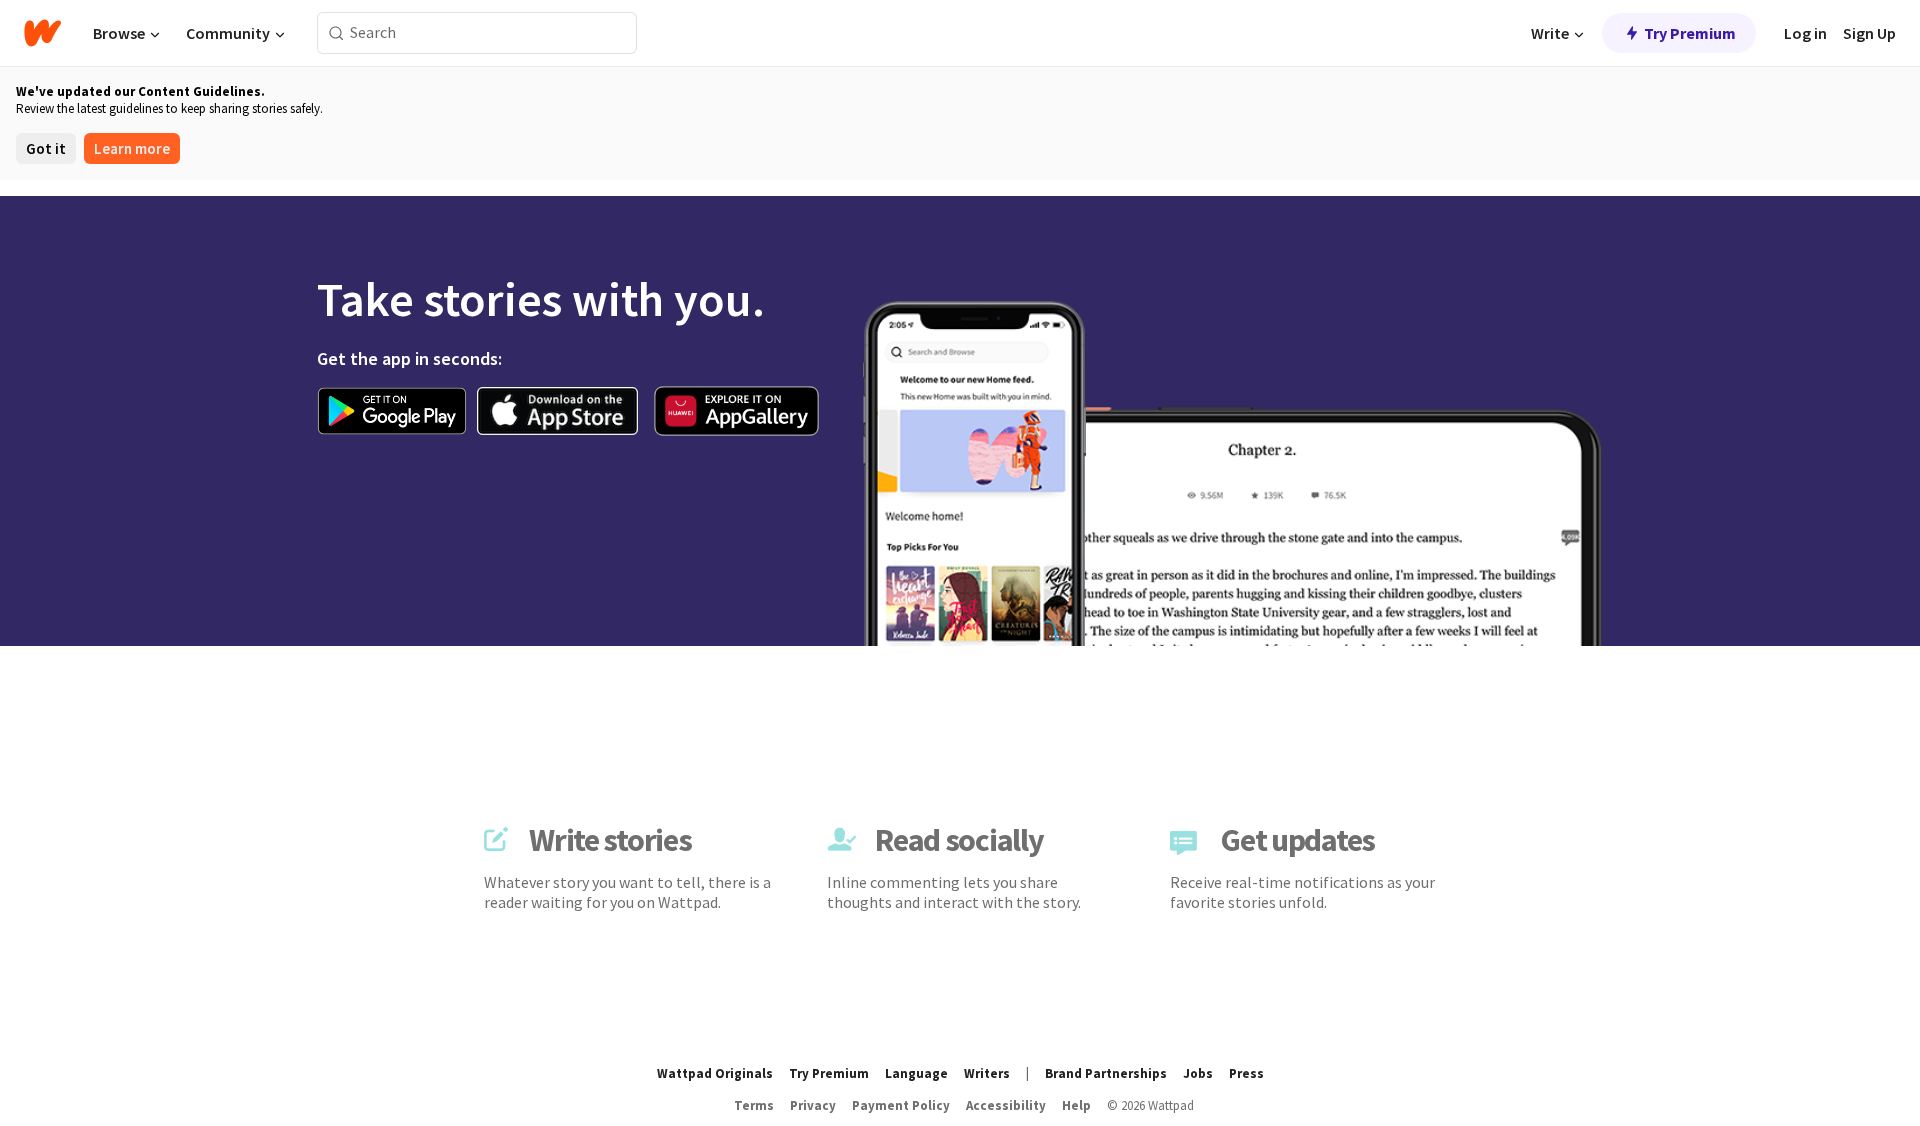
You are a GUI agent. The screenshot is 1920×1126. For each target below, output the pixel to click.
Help (1076, 1105)
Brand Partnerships (1106, 1073)
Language (916, 1073)
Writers (987, 1073)
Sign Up (1869, 33)
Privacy (813, 1105)
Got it (46, 148)
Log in (1805, 33)
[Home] (42, 33)
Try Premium (1690, 33)
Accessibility (1006, 1105)
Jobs (1198, 1073)
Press (1246, 1073)
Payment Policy (901, 1105)
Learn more (132, 148)
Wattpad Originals (715, 1073)
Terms (754, 1105)
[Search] (336, 33)
